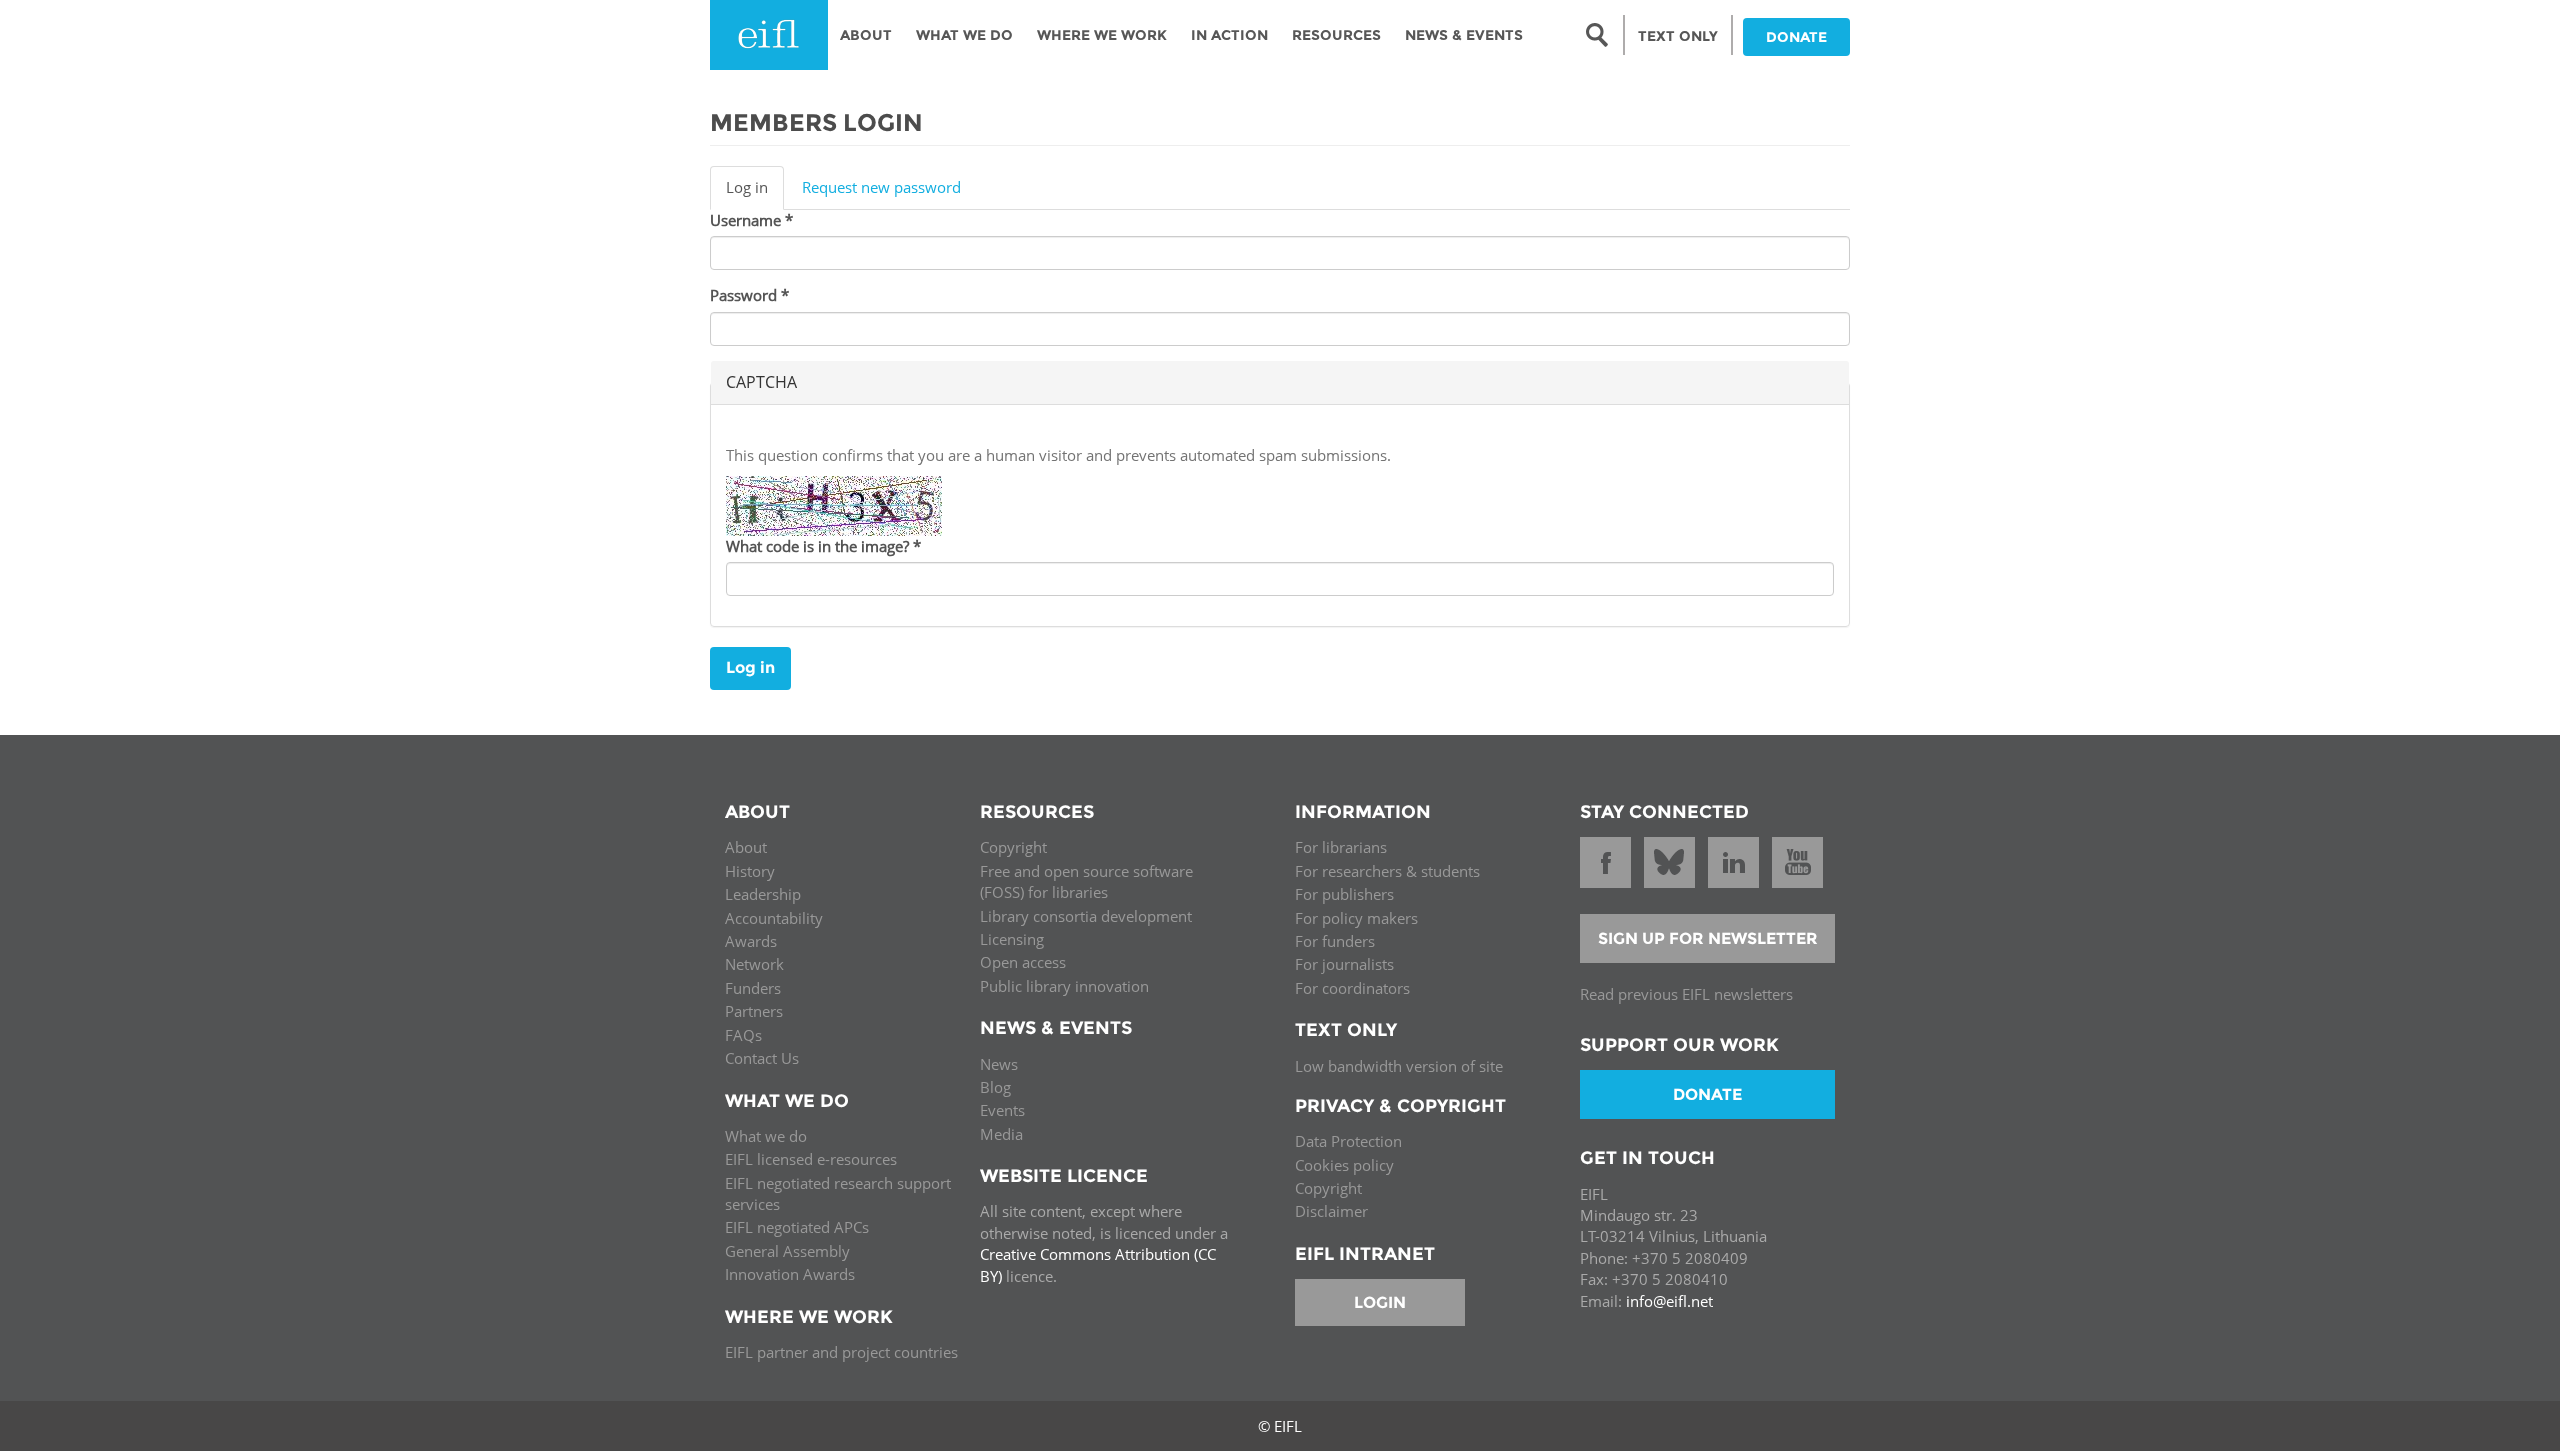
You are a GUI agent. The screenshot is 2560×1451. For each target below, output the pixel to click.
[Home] (769, 35)
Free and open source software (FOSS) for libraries (1086, 881)
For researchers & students (1387, 871)
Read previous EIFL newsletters (1686, 994)
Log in (755, 193)
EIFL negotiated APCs (797, 1227)
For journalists (1344, 964)
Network (754, 964)
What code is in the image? (823, 546)
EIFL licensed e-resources (811, 1159)
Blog (995, 1087)
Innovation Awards (790, 1274)
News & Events (1464, 35)
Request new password (881, 187)
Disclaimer (1331, 1211)
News (999, 1064)
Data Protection (1348, 1141)
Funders (753, 988)
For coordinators (1352, 988)
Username (751, 220)
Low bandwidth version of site (1399, 1066)
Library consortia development (1086, 916)
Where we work (1102, 35)
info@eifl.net (1669, 1301)
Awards (751, 941)
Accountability (774, 918)
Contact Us (762, 1058)
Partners (754, 1011)
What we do (766, 1136)
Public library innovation (1064, 986)
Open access (1023, 962)
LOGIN (1380, 1302)
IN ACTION (1229, 35)
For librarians (1341, 847)
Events (1002, 1110)
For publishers (1344, 894)
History (750, 871)
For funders (1335, 941)
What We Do (964, 35)
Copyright (1013, 847)
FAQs (743, 1035)
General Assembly (787, 1251)
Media (1001, 1134)
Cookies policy (1344, 1165)
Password (749, 295)
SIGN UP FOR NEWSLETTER (1708, 938)
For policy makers (1356, 918)
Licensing (1012, 939)
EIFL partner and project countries (841, 1352)
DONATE (1796, 37)
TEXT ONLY (1678, 36)
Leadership (763, 894)
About (866, 35)
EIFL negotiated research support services (838, 1193)
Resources (1336, 35)
